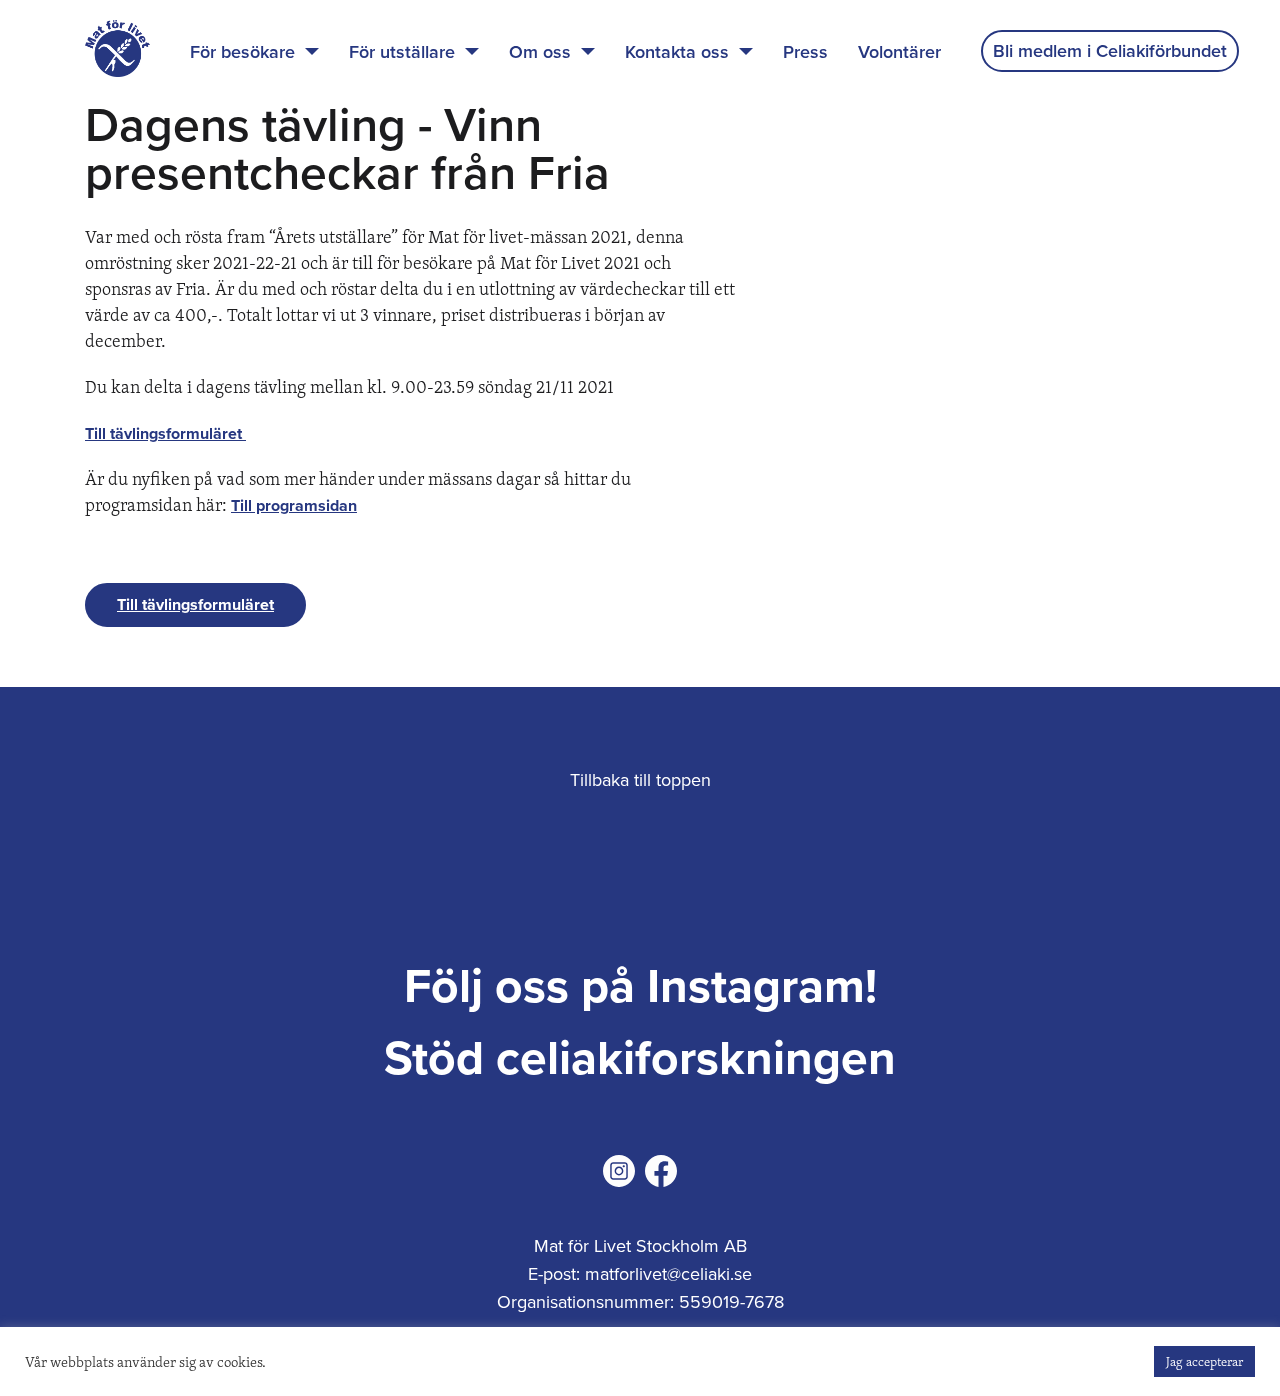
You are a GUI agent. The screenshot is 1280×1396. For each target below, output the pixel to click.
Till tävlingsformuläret (165, 434)
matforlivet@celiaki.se (668, 1274)
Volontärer (899, 52)
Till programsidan (294, 506)
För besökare (242, 52)
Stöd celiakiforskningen (640, 1059)
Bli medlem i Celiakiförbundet (1110, 51)
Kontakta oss (677, 52)
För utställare (402, 52)
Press (805, 52)
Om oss (540, 52)
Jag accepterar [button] (1204, 1361)
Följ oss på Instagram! (640, 987)
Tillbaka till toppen (640, 780)
